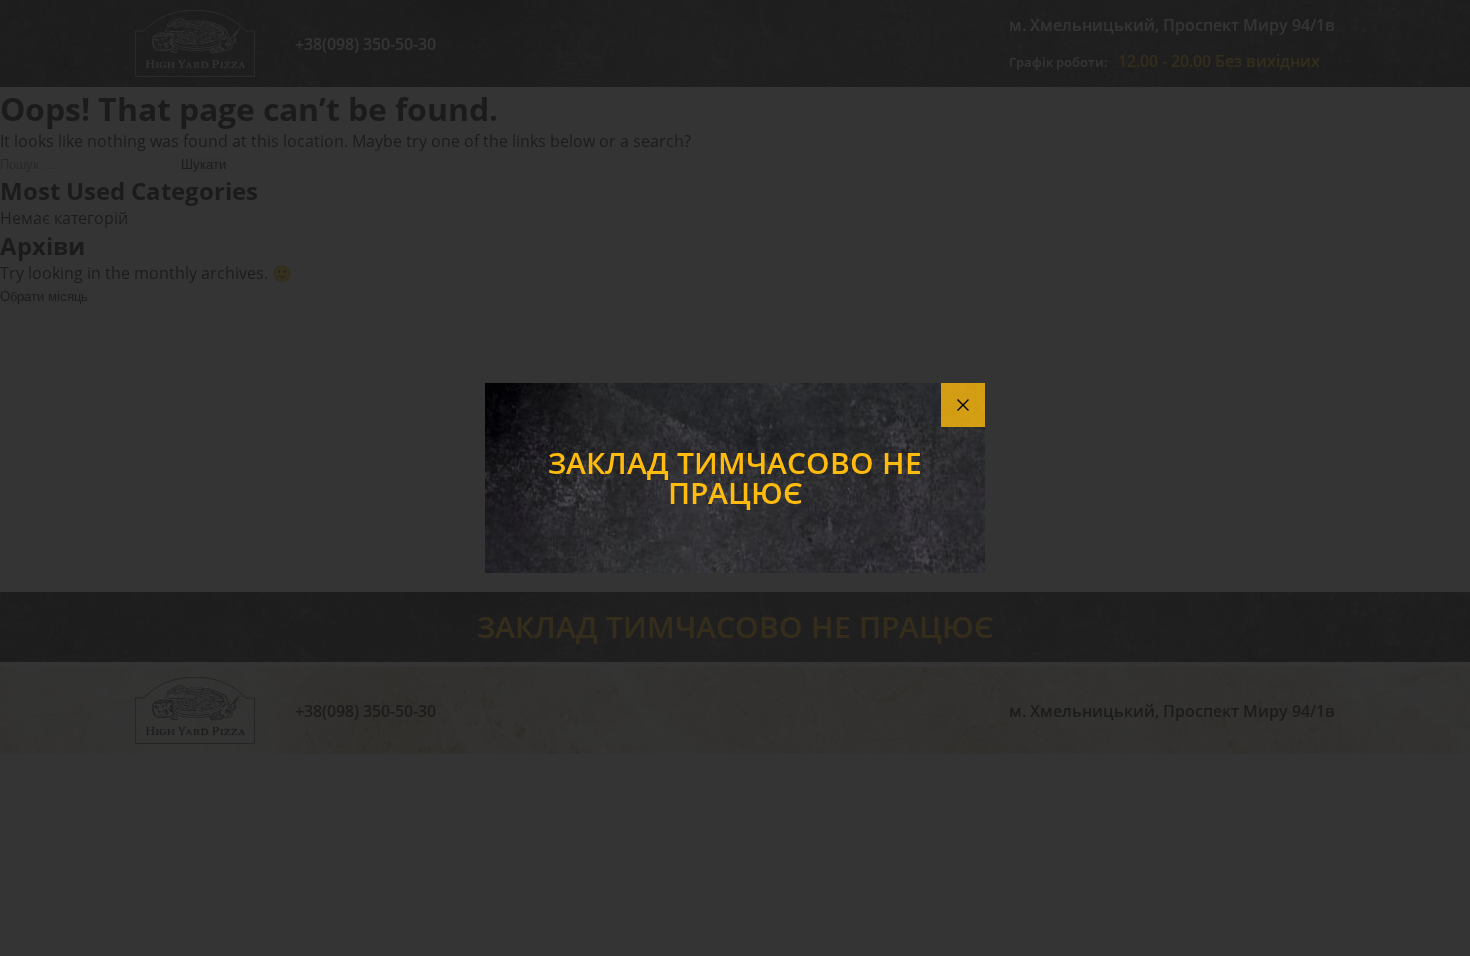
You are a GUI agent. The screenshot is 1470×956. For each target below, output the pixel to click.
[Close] (963, 405)
